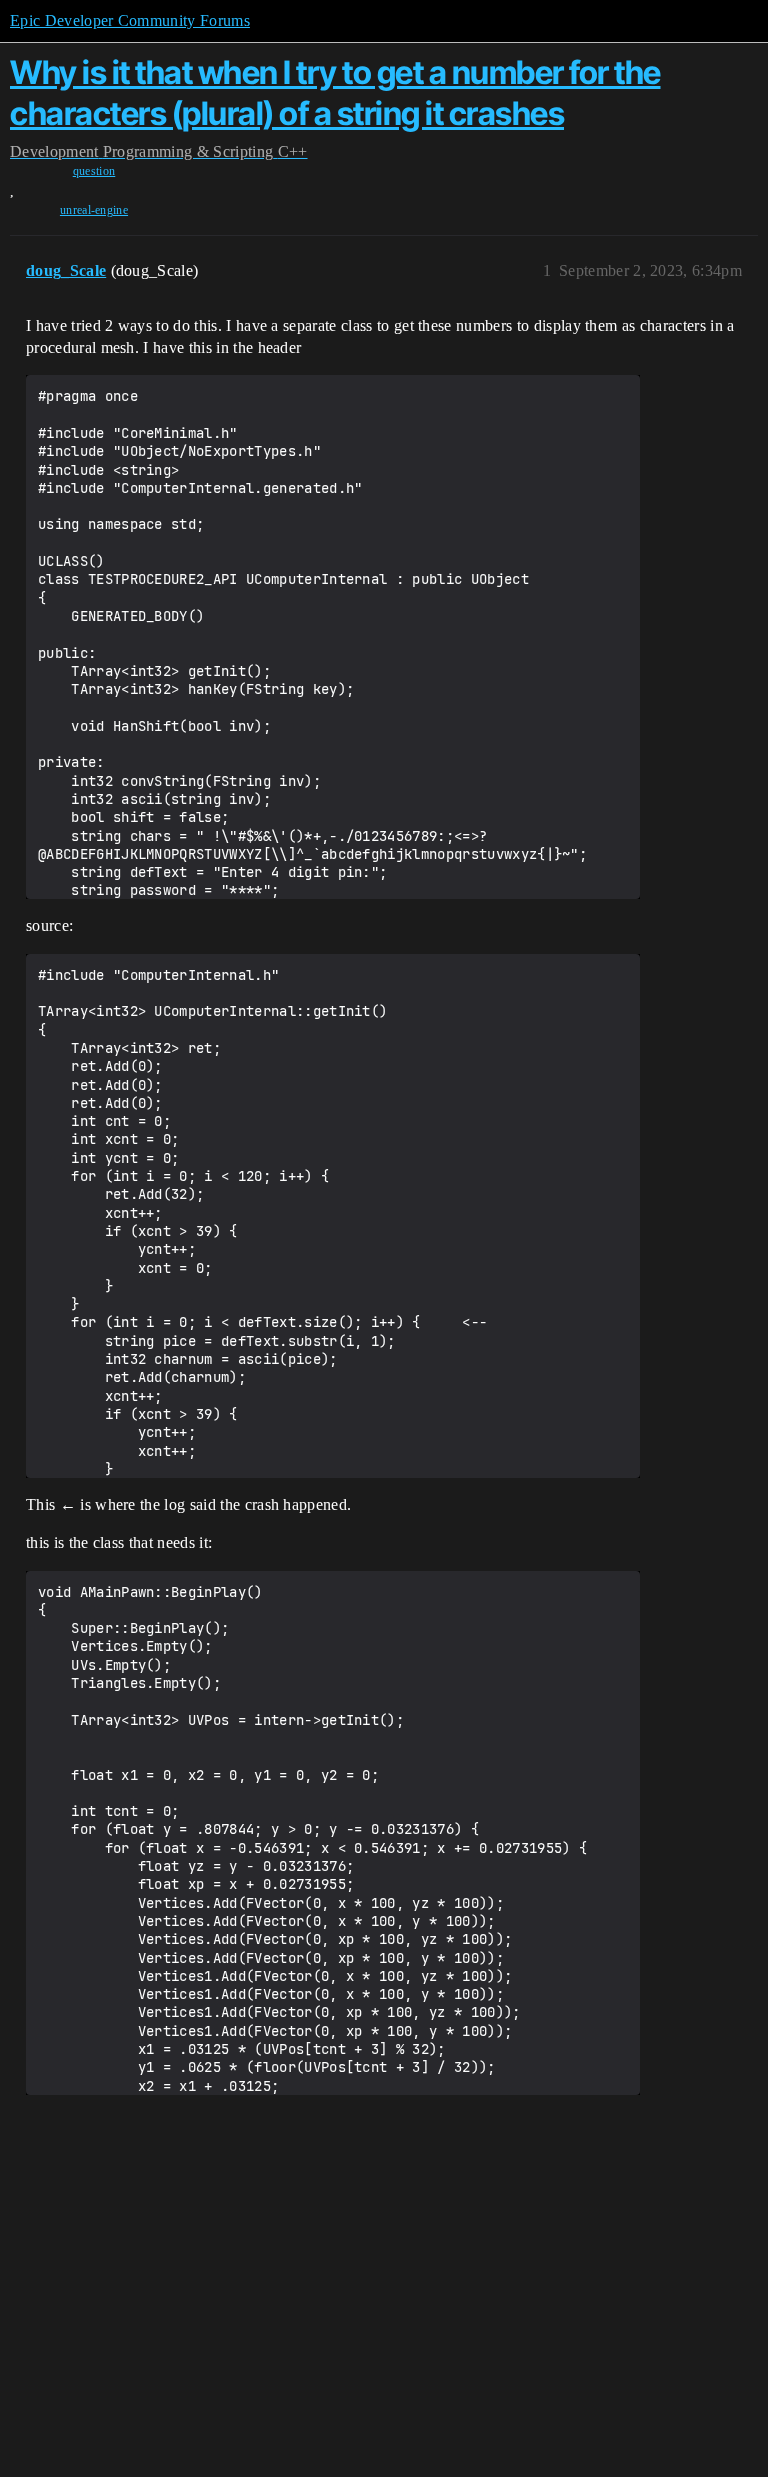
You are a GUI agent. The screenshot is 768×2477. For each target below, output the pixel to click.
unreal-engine (94, 210)
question (94, 171)
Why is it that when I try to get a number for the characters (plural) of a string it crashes (335, 92)
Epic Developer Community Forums (130, 20)
